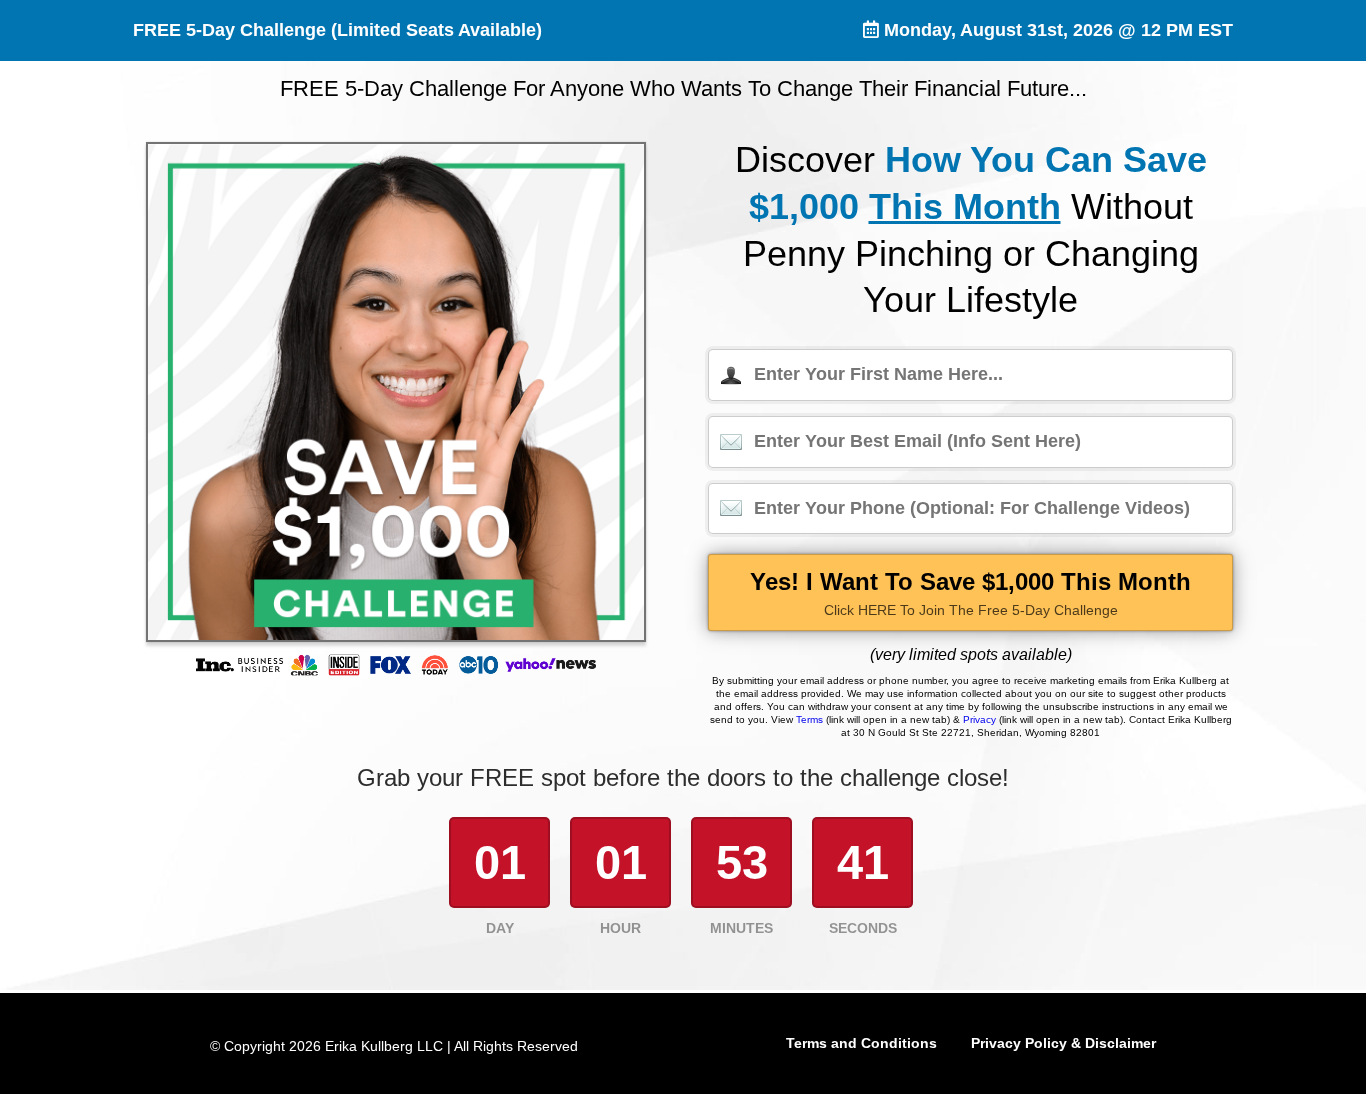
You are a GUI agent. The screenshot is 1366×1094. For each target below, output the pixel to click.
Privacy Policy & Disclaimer (1063, 1043)
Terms (809, 719)
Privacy (979, 719)
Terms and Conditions (861, 1043)
